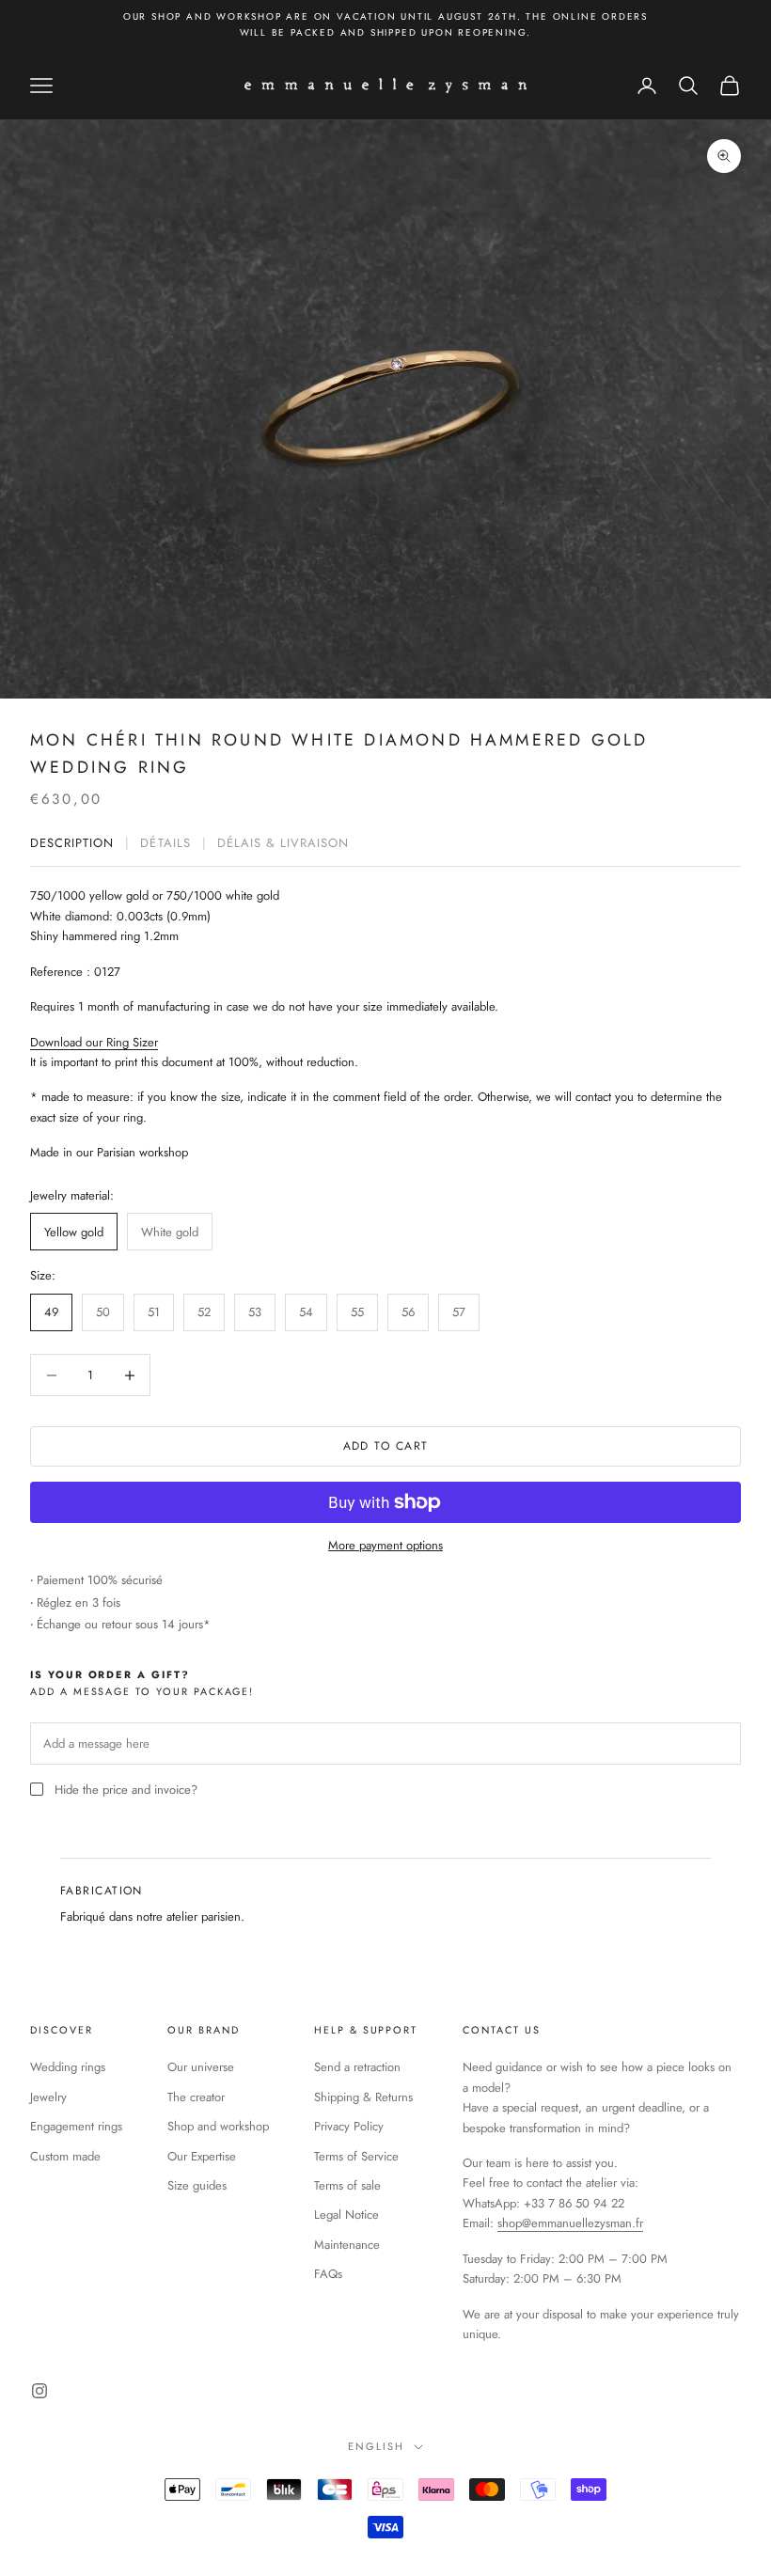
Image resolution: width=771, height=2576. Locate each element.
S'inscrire (386, 1535)
